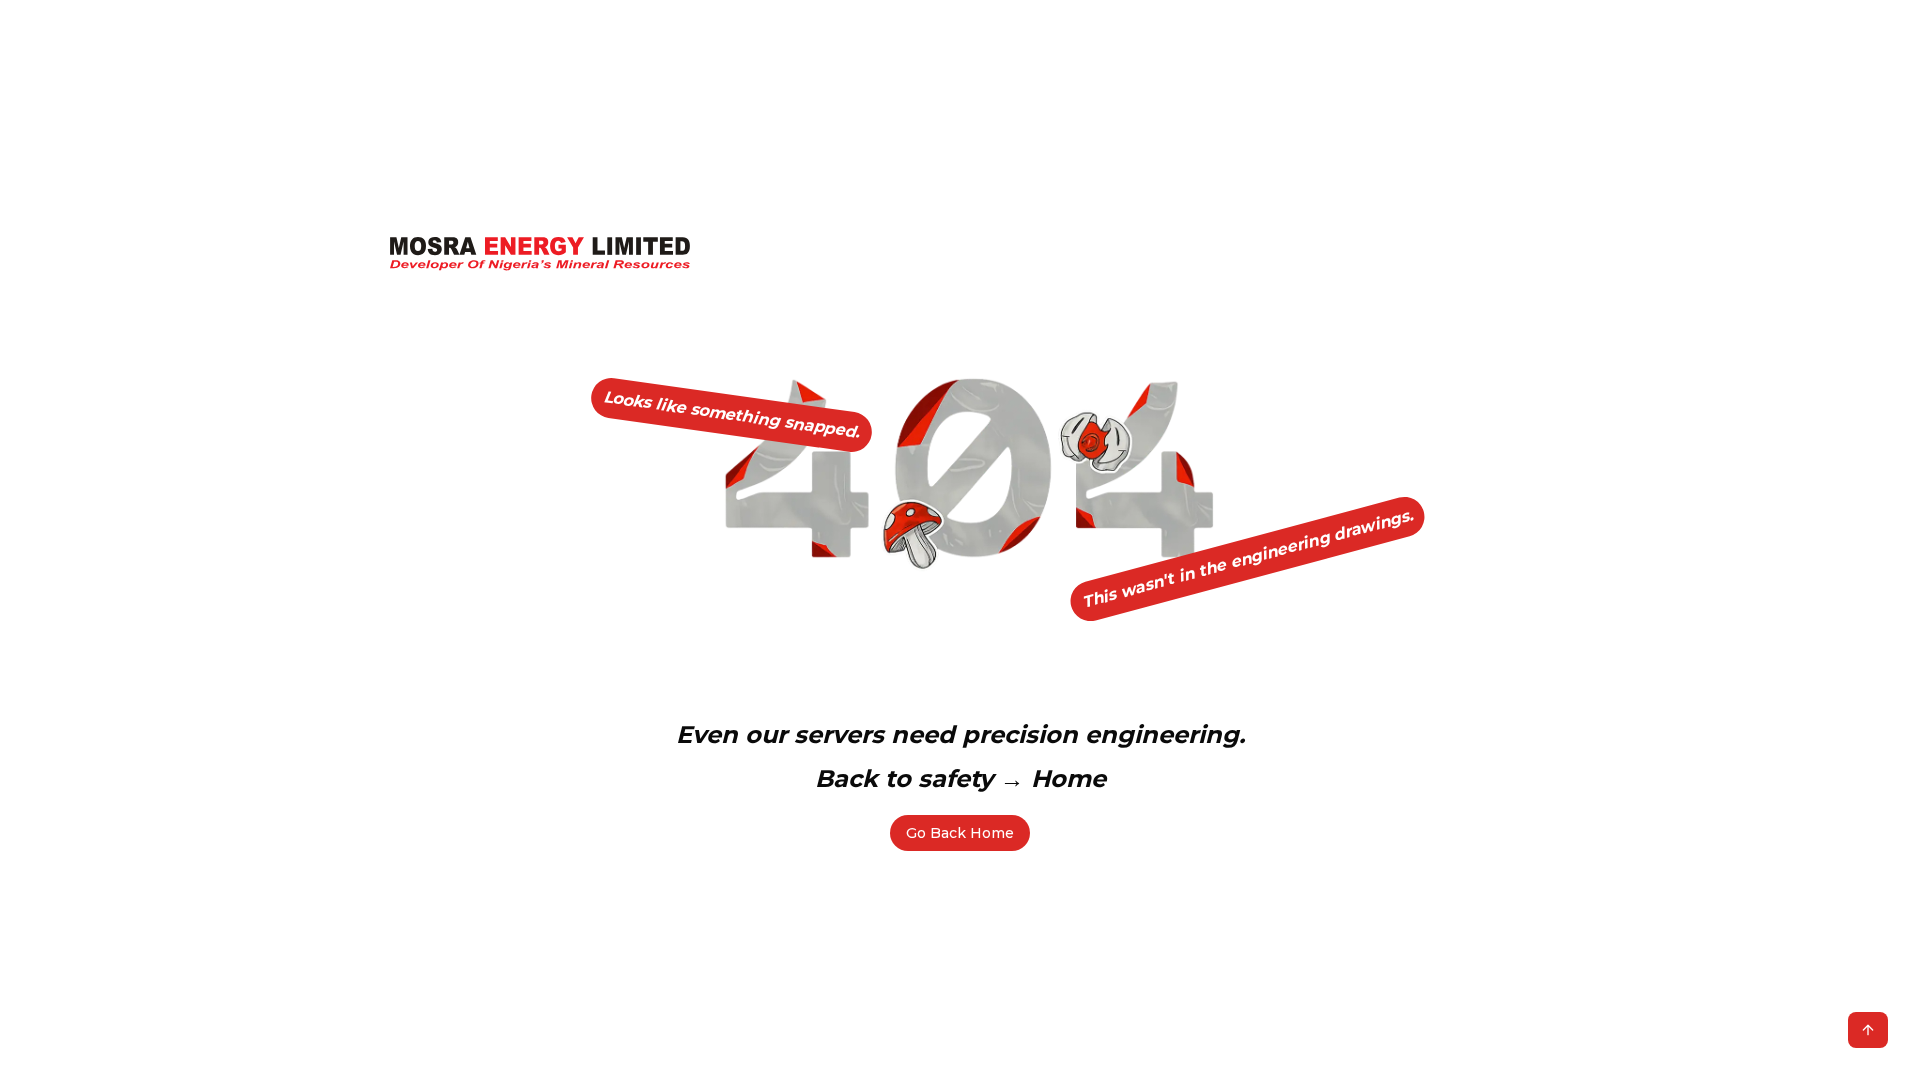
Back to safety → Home (960, 778)
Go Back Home (960, 833)
